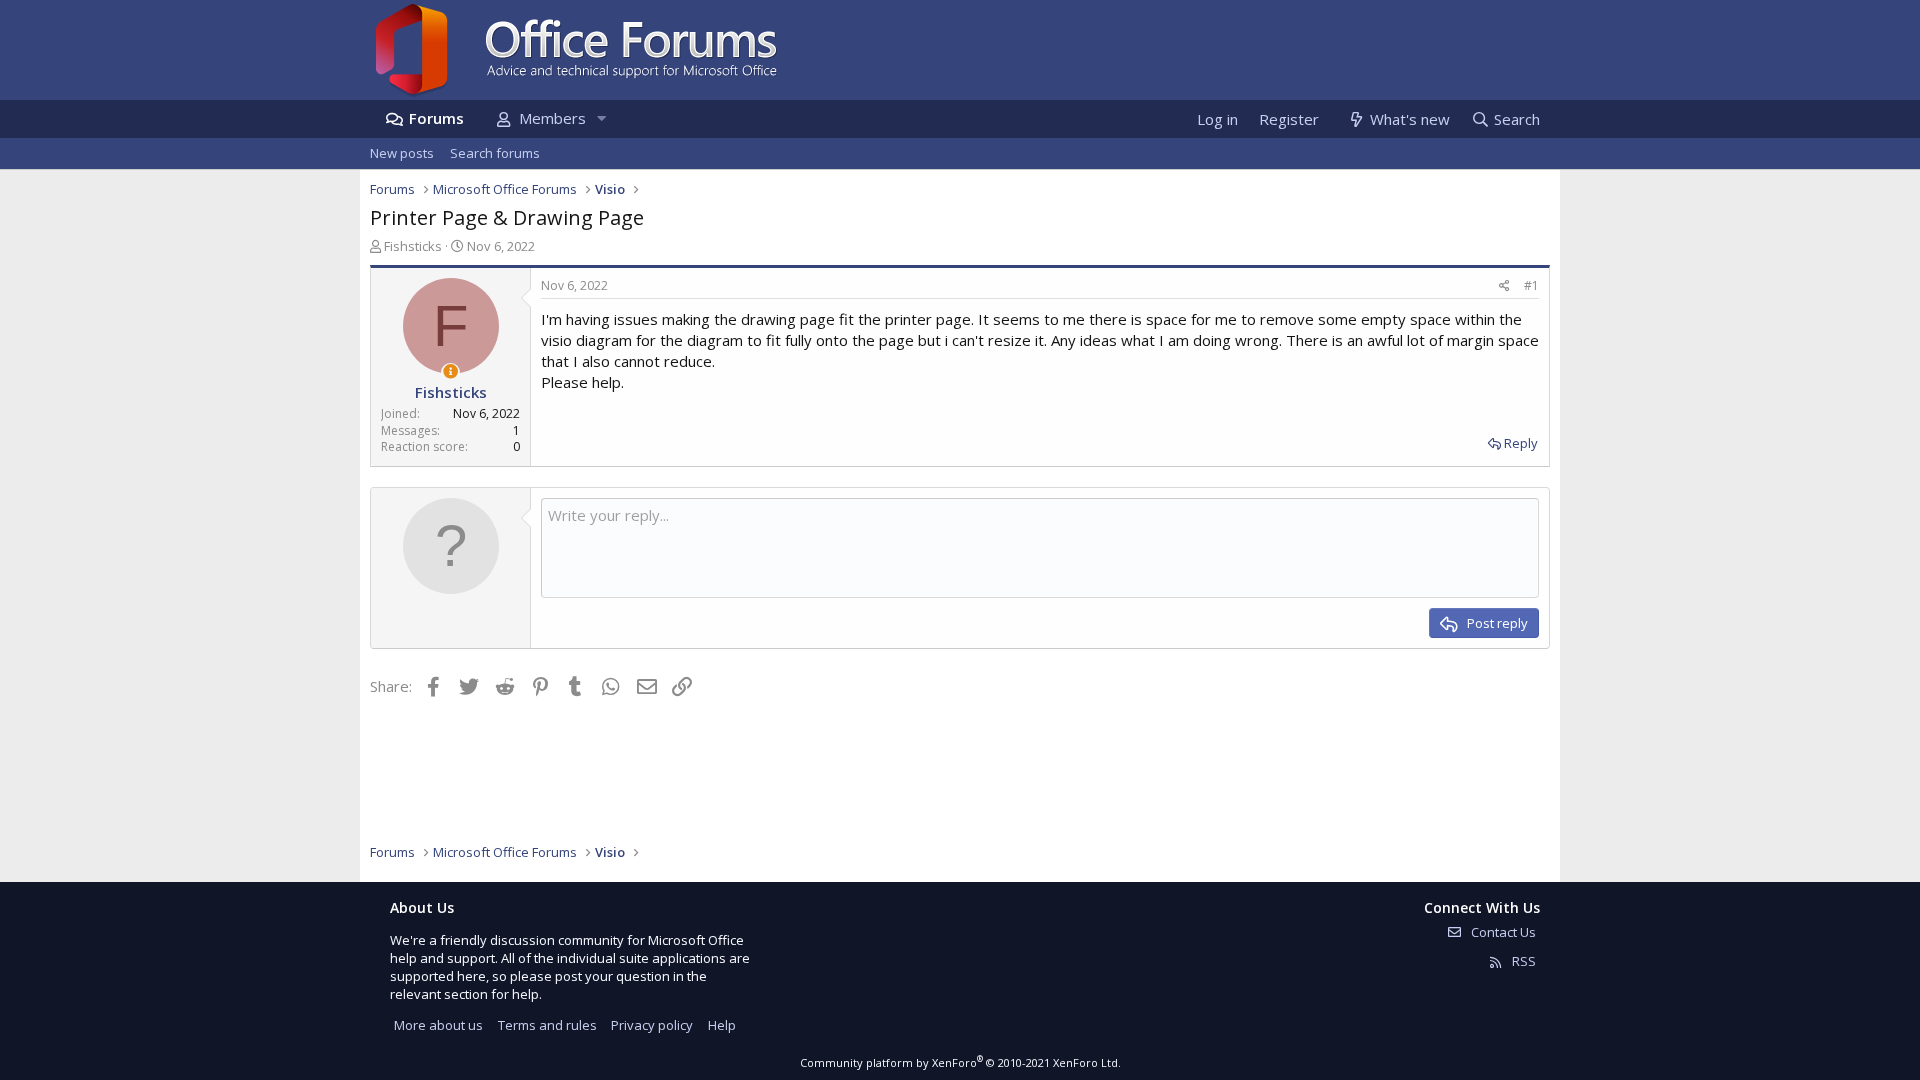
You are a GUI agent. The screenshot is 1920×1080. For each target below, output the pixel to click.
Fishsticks (413, 246)
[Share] (1504, 286)
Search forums (495, 153)
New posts (402, 153)
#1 (1531, 285)
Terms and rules (547, 1025)
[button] (601, 118)
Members (552, 118)
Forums (436, 118)
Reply (1521, 443)
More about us (438, 1025)
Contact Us (1502, 932)
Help (722, 1025)
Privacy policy (652, 1025)
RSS (1522, 961)
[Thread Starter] (450, 371)
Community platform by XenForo (960, 1062)
